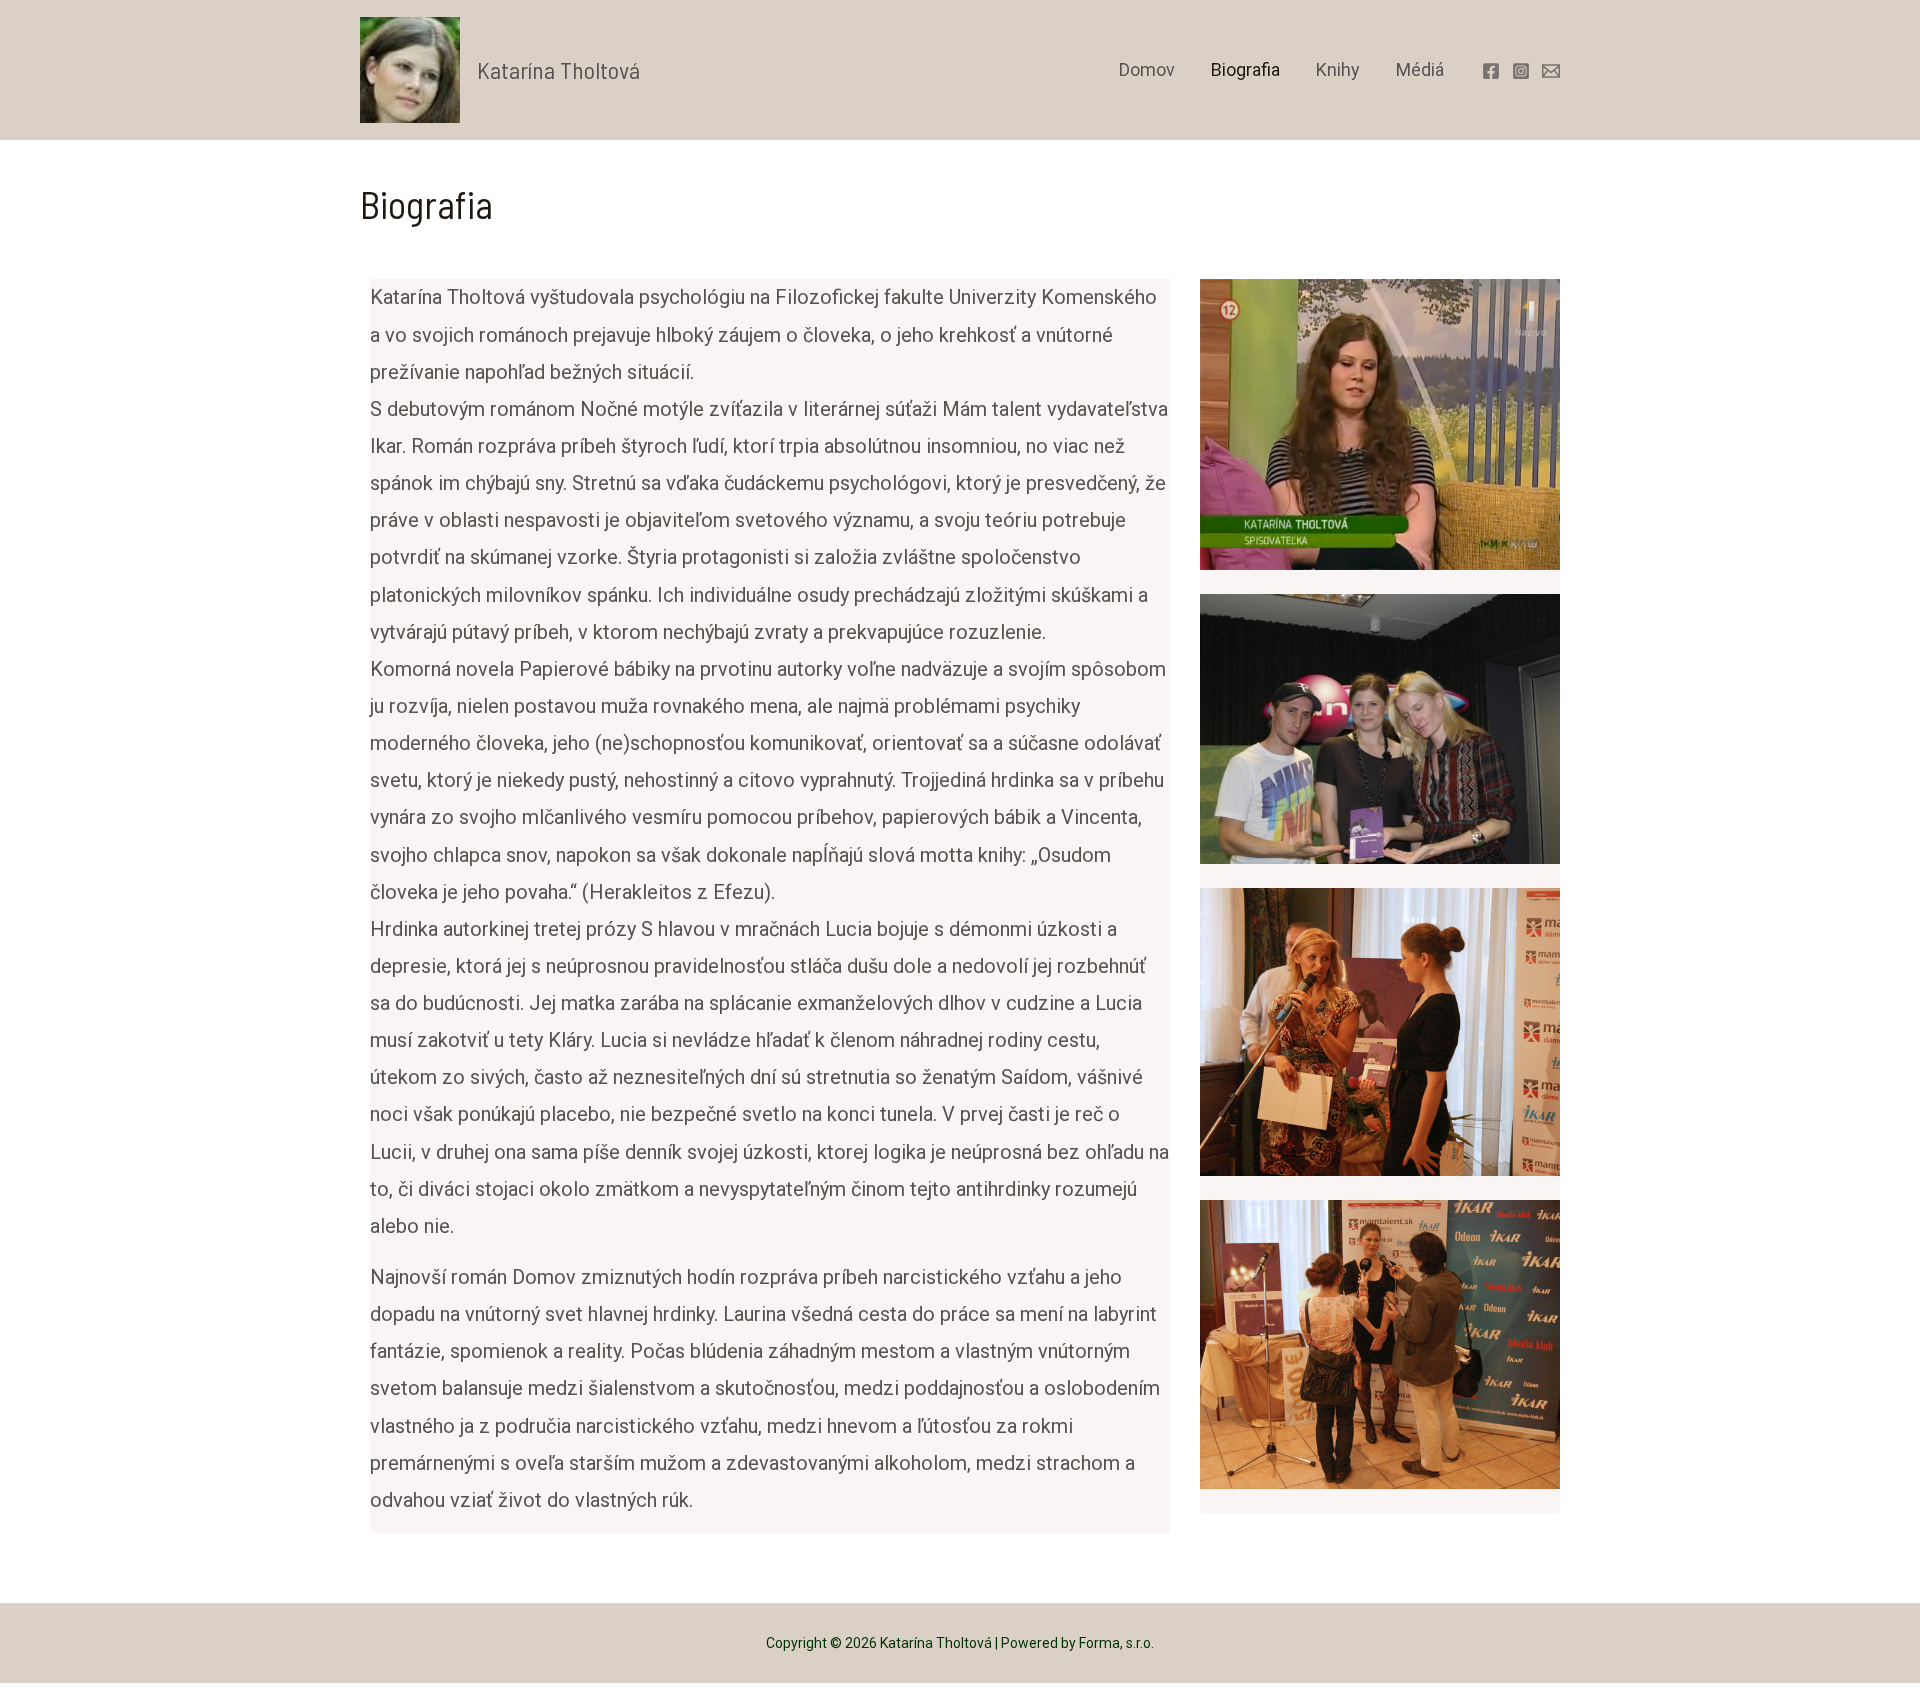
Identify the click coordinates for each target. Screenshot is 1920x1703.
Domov (1147, 69)
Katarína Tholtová (558, 69)
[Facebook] (1491, 71)
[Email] (1551, 71)
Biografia (1245, 69)
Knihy (1338, 69)
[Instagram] (1521, 71)
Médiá (1420, 69)
